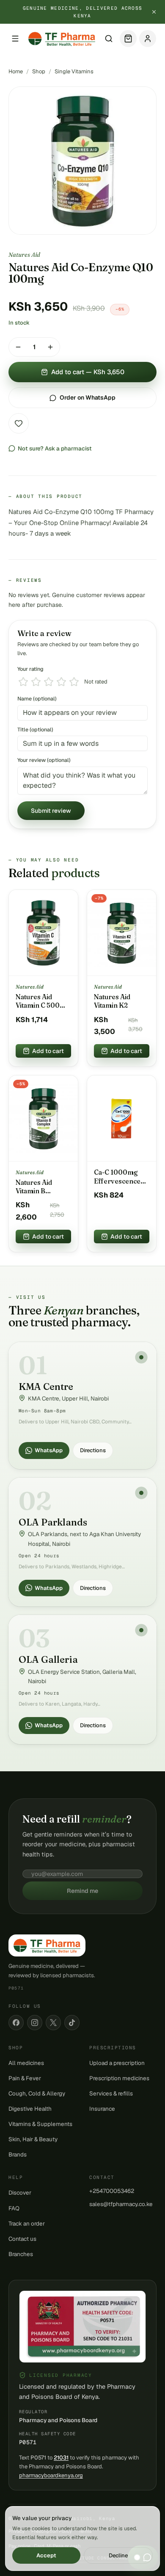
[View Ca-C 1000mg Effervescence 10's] (122, 1119)
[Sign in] (148, 39)
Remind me (82, 1891)
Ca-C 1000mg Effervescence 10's (117, 1177)
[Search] (109, 39)
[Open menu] (15, 39)
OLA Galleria (48, 1659)
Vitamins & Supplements (40, 2124)
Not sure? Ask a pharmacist (55, 448)
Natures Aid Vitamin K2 (112, 1001)
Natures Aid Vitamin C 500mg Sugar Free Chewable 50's (43, 1001)
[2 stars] (36, 682)
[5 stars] (74, 682)
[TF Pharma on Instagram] (35, 2023)
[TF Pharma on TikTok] (72, 2023)
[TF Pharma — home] (62, 39)
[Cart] (128, 39)
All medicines (26, 2063)
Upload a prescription (117, 2063)
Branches (21, 2254)
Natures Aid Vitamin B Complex (34, 1187)
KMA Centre (46, 1387)
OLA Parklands (53, 1522)
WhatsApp (49, 1450)
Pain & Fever (25, 2078)
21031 (61, 2458)
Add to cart (48, 1051)
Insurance (102, 2109)
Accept (46, 2555)
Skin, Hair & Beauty (33, 2139)
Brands (18, 2154)
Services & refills (111, 2093)
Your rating (30, 669)
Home (16, 71)
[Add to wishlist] (19, 423)
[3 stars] (49, 682)
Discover (20, 2193)
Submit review (51, 811)
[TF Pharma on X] (53, 2023)
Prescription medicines (119, 2078)
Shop (39, 71)
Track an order (27, 2223)
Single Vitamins (74, 71)
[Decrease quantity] (18, 347)
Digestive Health (30, 2109)
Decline (118, 2555)
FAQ (14, 2208)
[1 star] (23, 682)
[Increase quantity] (50, 347)
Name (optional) (37, 699)
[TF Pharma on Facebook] (16, 2023)
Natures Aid (24, 255)
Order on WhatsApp (88, 397)
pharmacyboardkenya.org (51, 2475)
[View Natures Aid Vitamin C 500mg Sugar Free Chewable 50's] (43, 933)
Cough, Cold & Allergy (37, 2093)
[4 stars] (61, 682)
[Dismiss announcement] (154, 12)
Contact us (22, 2239)
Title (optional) (35, 729)
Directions (93, 1450)
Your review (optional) (44, 760)
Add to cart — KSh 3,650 (88, 372)
